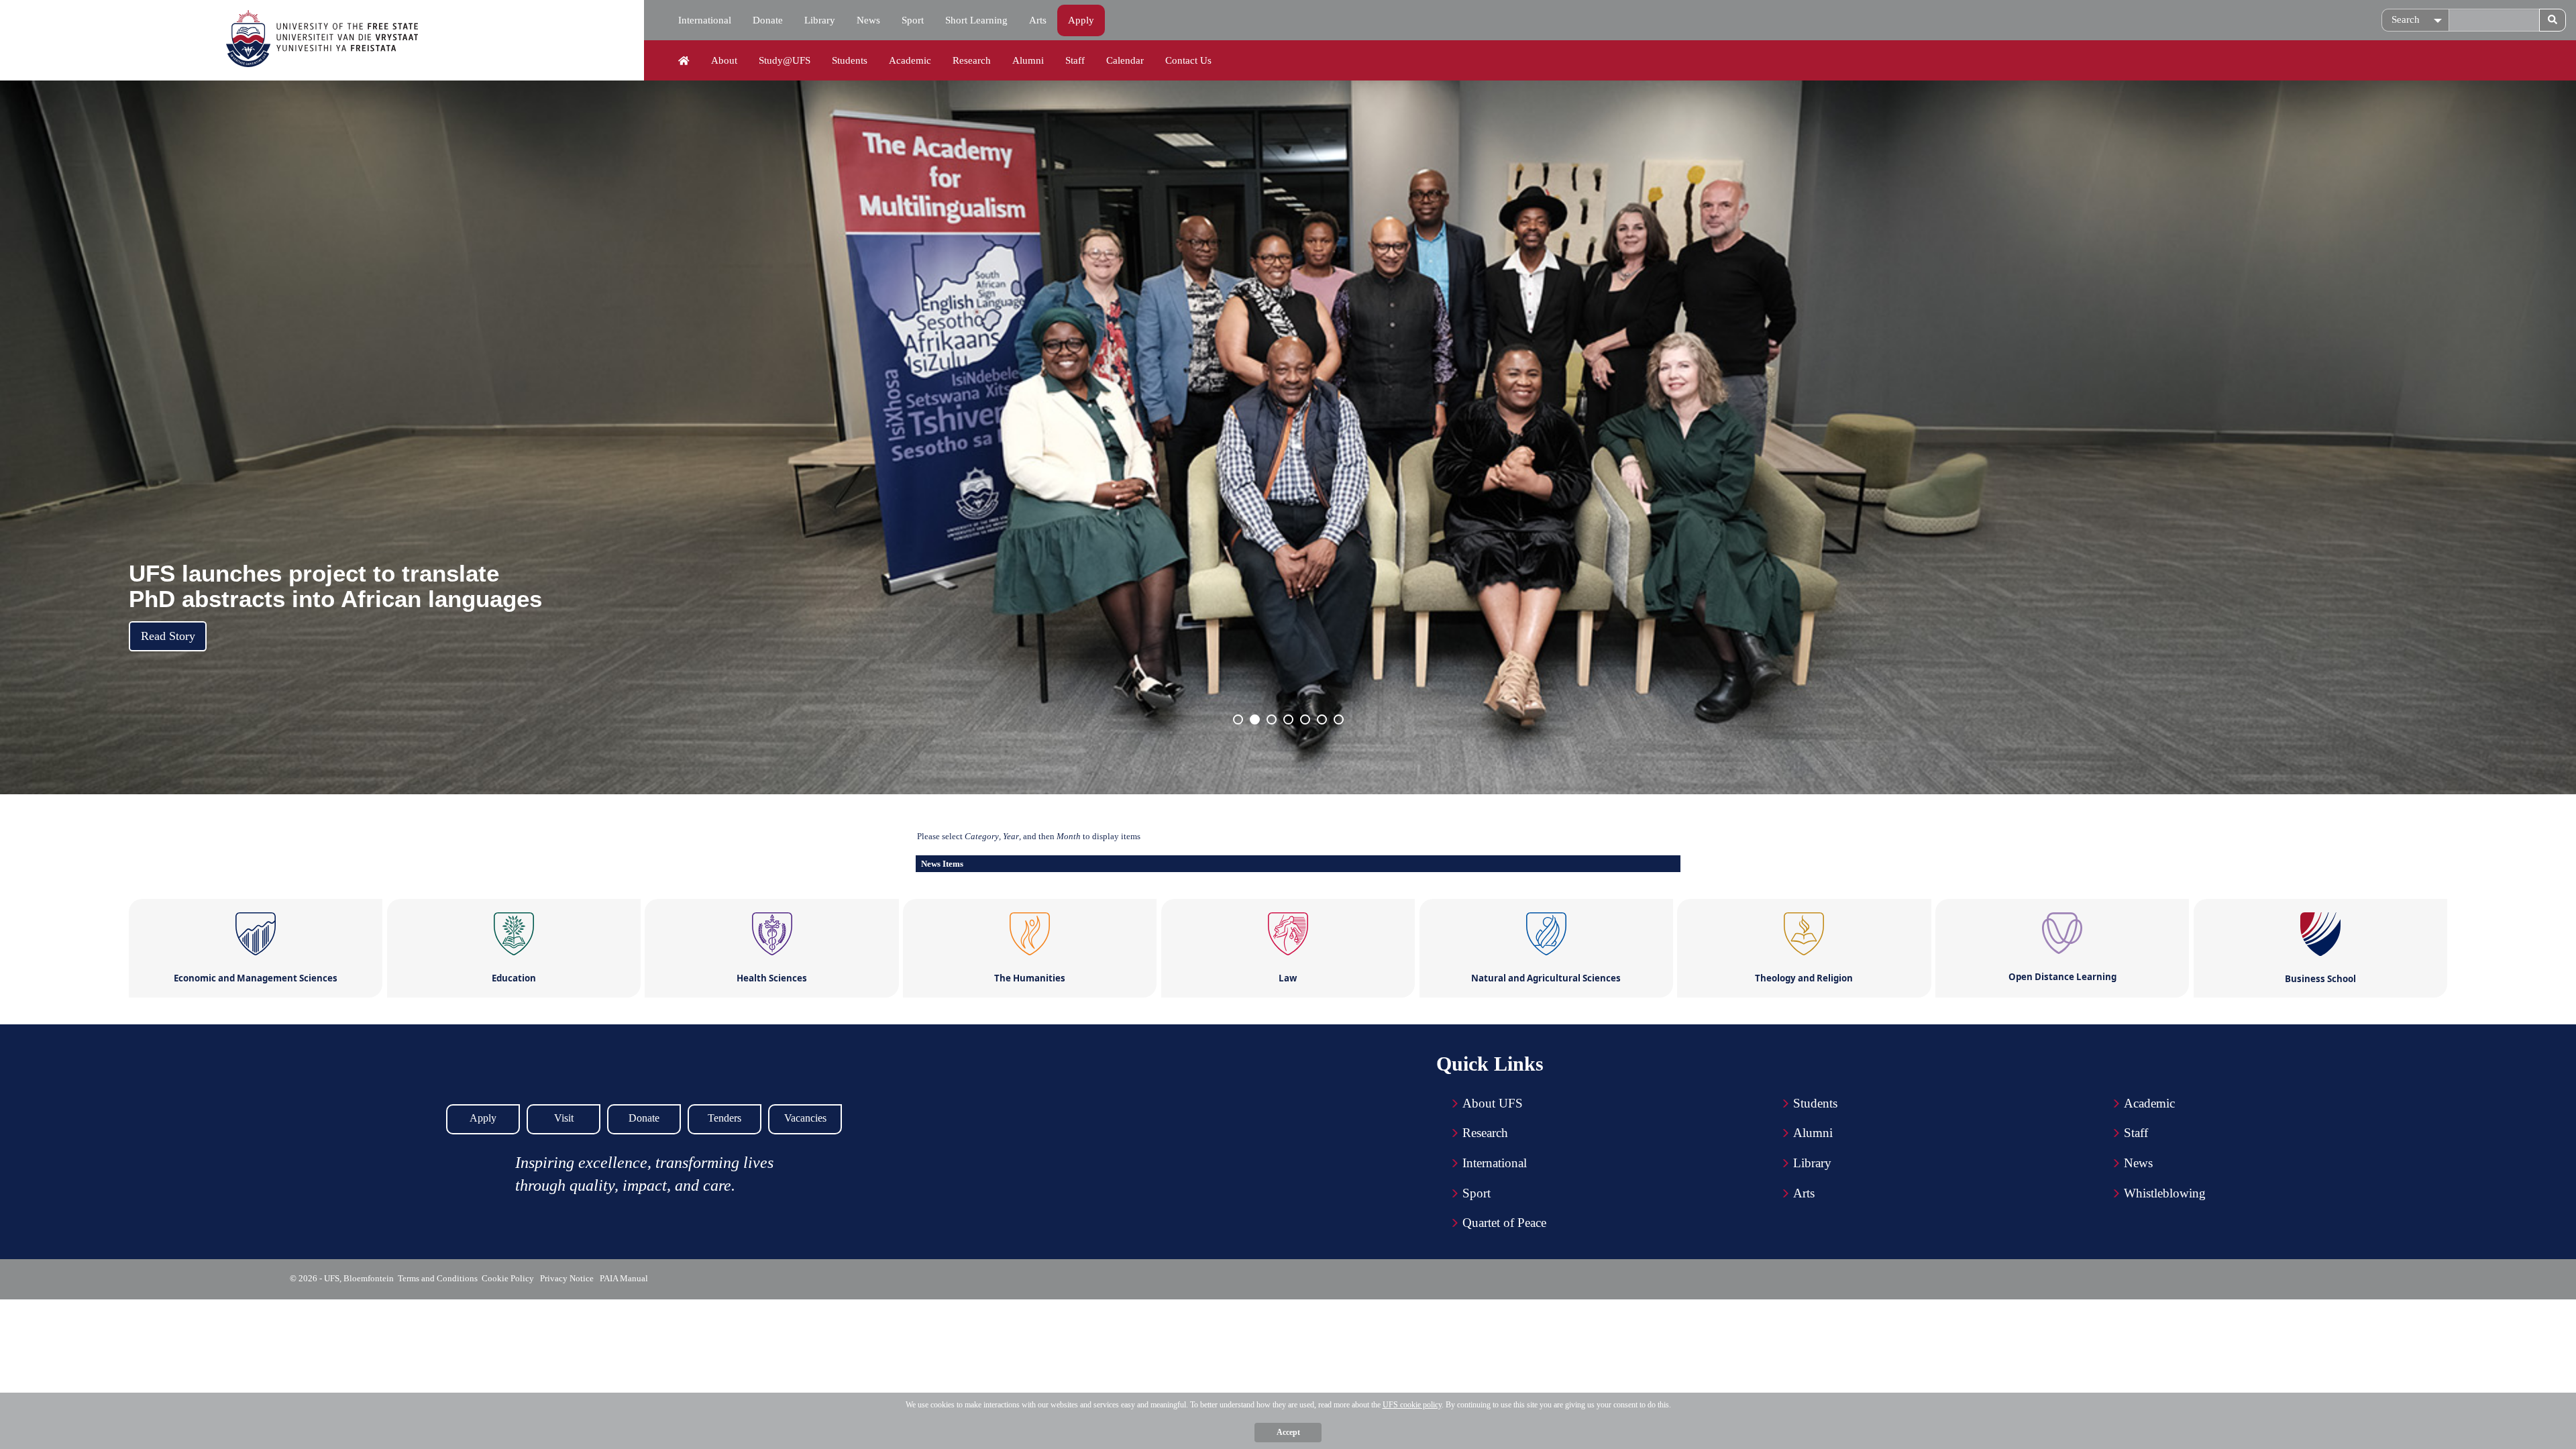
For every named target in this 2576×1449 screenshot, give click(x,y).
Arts (1038, 20)
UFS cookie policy (1412, 1405)
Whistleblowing (2165, 1193)
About (724, 60)
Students (850, 60)
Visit (564, 1118)
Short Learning (976, 20)
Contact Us (1188, 60)
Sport (913, 20)
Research (972, 60)
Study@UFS (785, 60)
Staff (1075, 60)
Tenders (724, 1118)
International (705, 20)
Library (820, 20)
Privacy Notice (569, 1278)
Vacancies (805, 1118)
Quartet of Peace (1504, 1223)
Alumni (1028, 60)
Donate (768, 20)
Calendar (1125, 60)
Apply (1081, 20)
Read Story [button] (168, 636)
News (868, 20)
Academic (910, 60)
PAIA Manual (625, 1278)
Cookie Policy (510, 1278)
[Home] (684, 61)
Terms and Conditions (438, 1278)
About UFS (1493, 1103)
